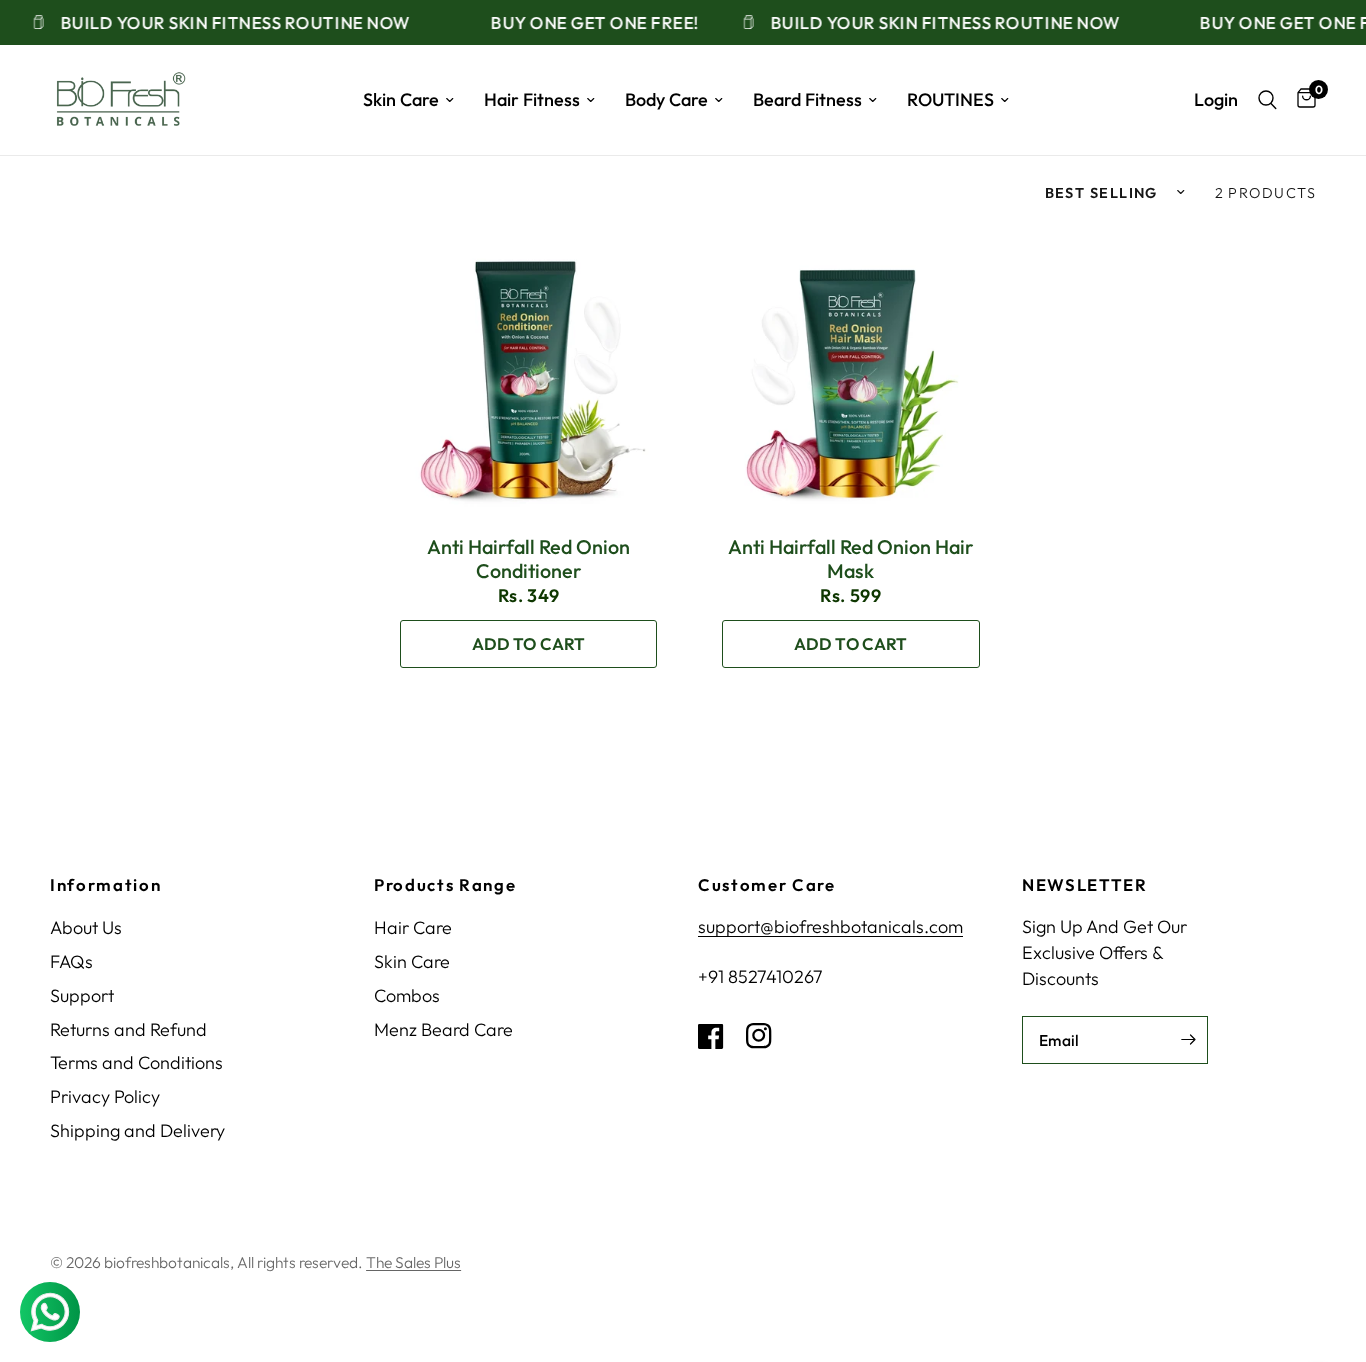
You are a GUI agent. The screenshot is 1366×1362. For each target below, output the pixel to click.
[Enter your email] (1188, 1040)
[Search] (1267, 100)
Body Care (666, 99)
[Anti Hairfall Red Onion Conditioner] (528, 372)
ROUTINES (950, 99)
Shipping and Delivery (137, 1130)
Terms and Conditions (136, 1062)
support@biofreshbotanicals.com (830, 926)
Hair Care (413, 927)
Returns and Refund (128, 1029)
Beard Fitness (807, 99)
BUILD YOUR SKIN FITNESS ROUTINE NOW (221, 22)
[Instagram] (768, 1036)
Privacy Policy (105, 1096)
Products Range (445, 885)
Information (105, 885)
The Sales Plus (413, 1262)
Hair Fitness (532, 99)
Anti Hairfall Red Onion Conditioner (528, 559)
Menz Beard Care (443, 1029)
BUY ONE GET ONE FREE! (580, 22)
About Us (86, 927)
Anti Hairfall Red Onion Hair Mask (850, 559)
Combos (407, 995)
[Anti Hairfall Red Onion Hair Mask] (851, 372)
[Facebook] (720, 1036)
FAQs (71, 961)
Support (82, 995)
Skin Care (401, 99)
